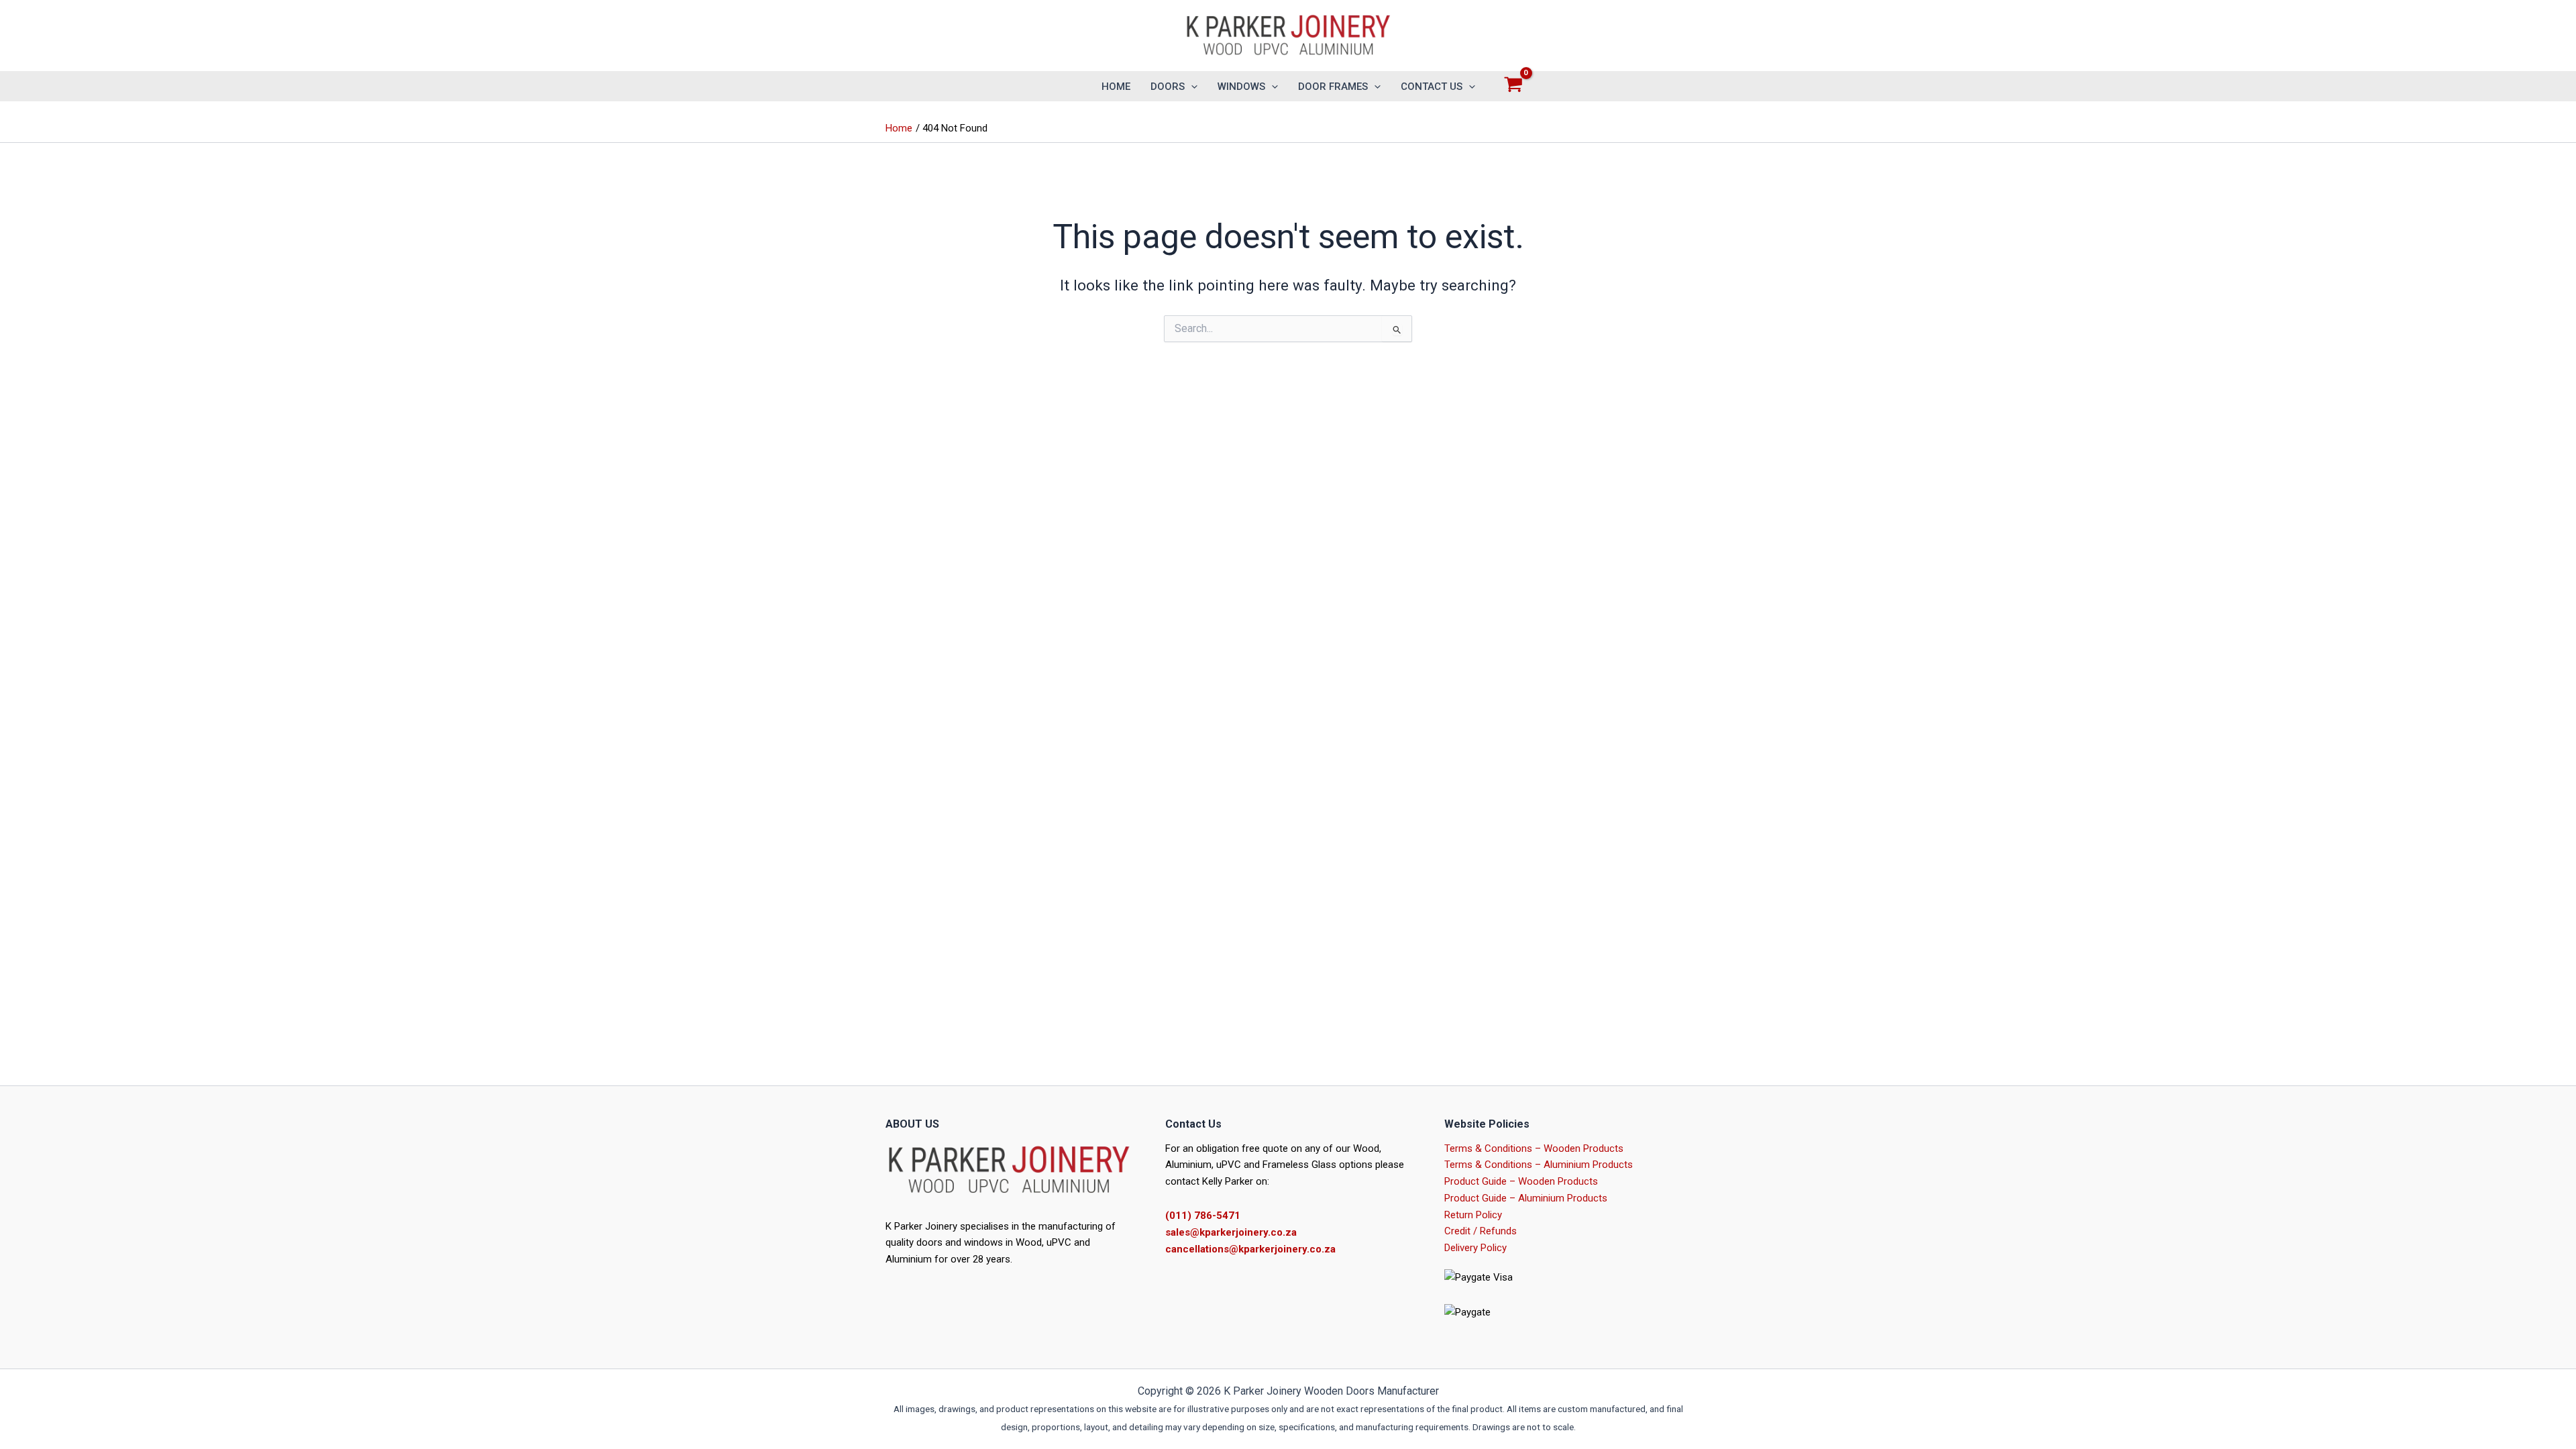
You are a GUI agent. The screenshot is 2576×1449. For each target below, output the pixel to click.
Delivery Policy (1475, 1248)
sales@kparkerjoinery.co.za (1231, 1232)
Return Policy (1473, 1215)
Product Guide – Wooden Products (1521, 1181)
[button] (1191, 87)
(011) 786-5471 (1203, 1216)
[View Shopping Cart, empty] (1513, 86)
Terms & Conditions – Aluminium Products (1539, 1165)
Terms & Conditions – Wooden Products (1534, 1148)
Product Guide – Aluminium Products (1526, 1198)
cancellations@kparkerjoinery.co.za (1250, 1249)
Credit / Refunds (1481, 1231)
